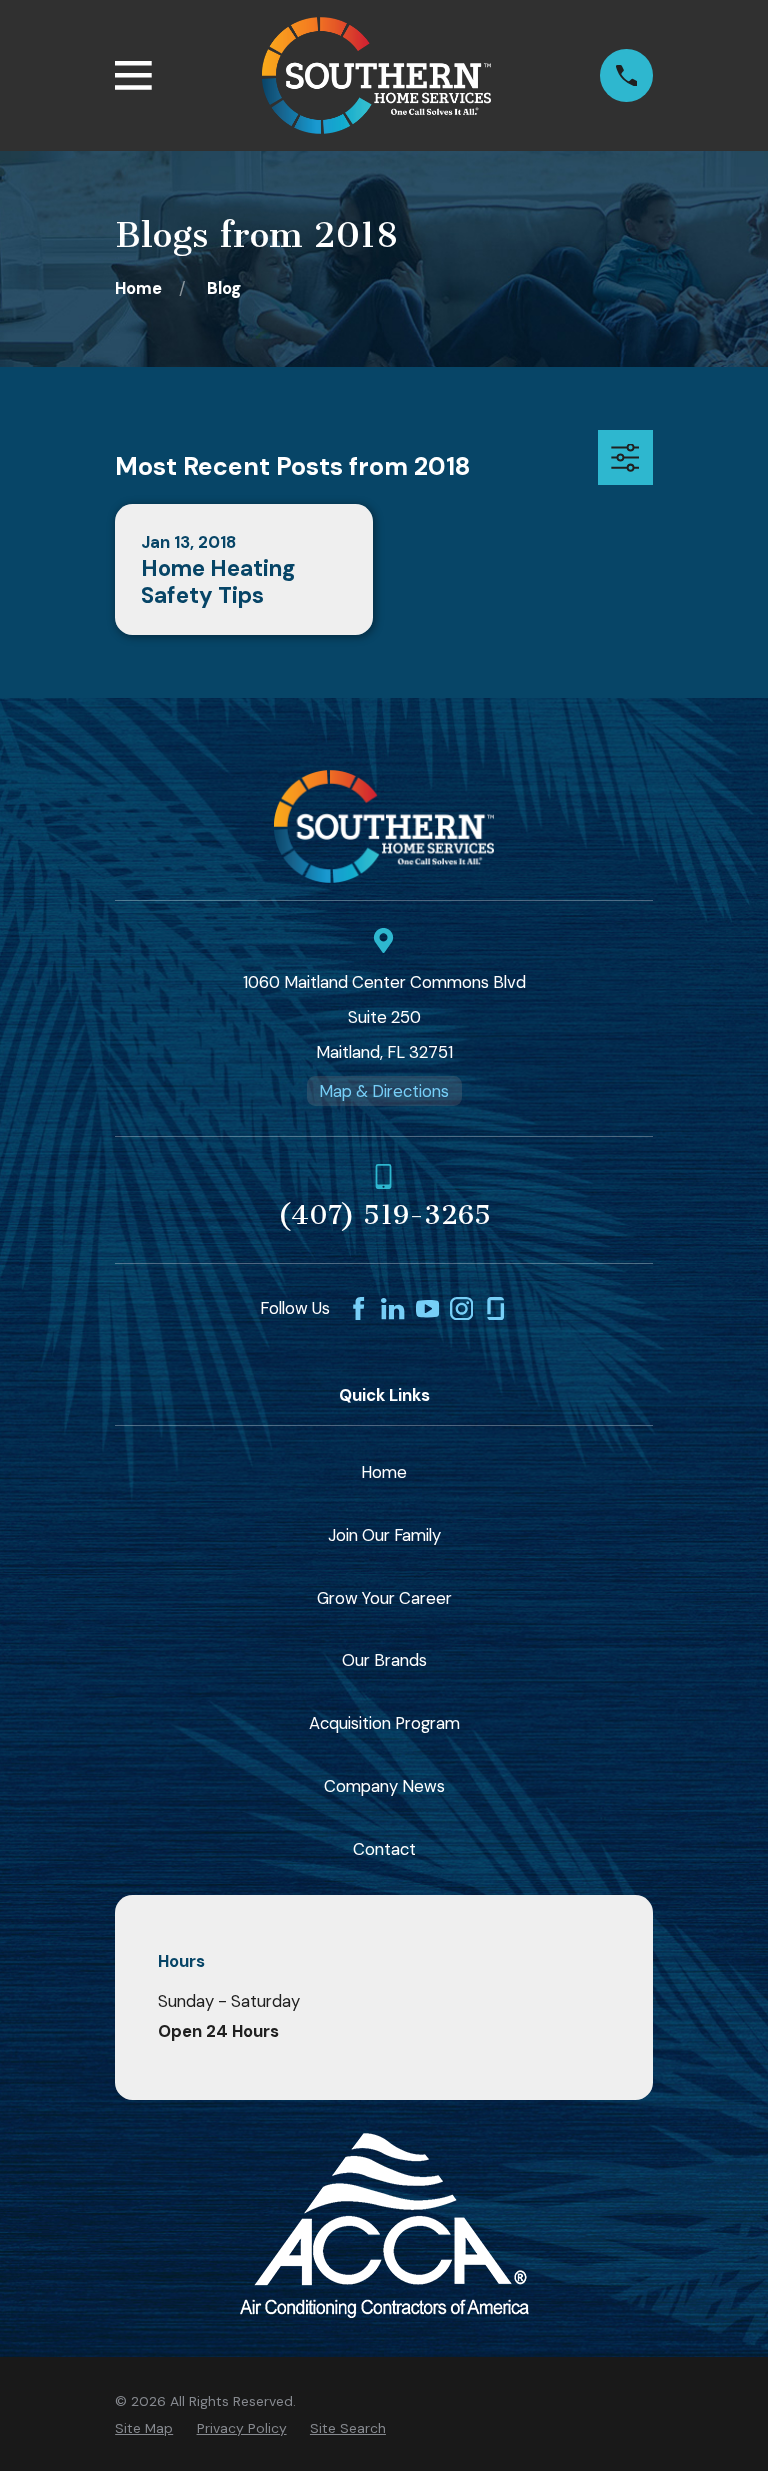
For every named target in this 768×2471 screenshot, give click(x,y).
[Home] (376, 75)
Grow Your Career (384, 1598)
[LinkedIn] (392, 1308)
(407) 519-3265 (384, 1215)
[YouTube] (427, 1308)
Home (384, 1472)
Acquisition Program (384, 1723)
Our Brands (384, 1660)
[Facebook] (358, 1308)
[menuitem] (144, 2428)
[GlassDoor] (495, 1308)
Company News (384, 1786)
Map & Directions (384, 1091)
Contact (384, 1849)
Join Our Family (384, 1535)
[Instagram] (461, 1308)
